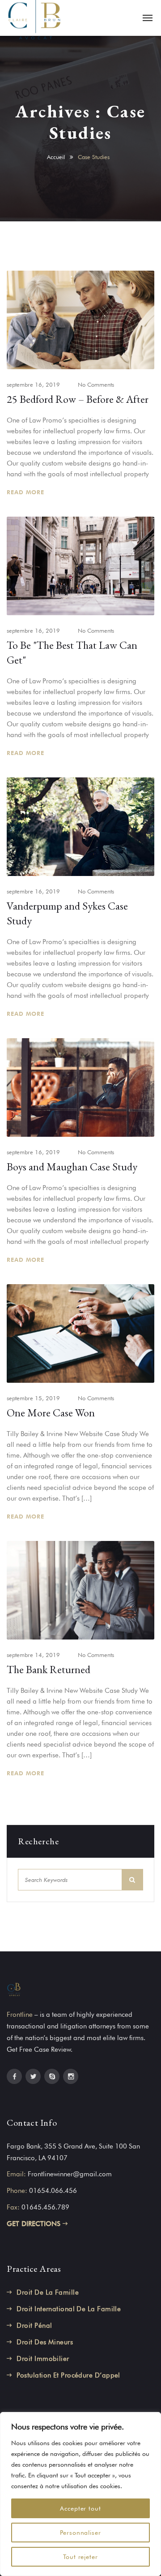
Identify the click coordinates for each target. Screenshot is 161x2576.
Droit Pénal (34, 2326)
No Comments (96, 384)
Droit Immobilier (43, 2359)
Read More (27, 492)
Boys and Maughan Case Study (72, 1167)
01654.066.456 (53, 2191)
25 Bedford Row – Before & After (78, 399)
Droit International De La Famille (69, 2309)
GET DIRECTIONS (35, 2224)
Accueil (56, 157)
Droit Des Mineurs (45, 2342)
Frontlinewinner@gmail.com (70, 2174)
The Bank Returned (49, 1669)
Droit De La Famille (48, 2292)
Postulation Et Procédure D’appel (68, 2375)
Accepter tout (81, 2508)
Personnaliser (81, 2533)
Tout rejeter (81, 2557)
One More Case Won (51, 1413)
